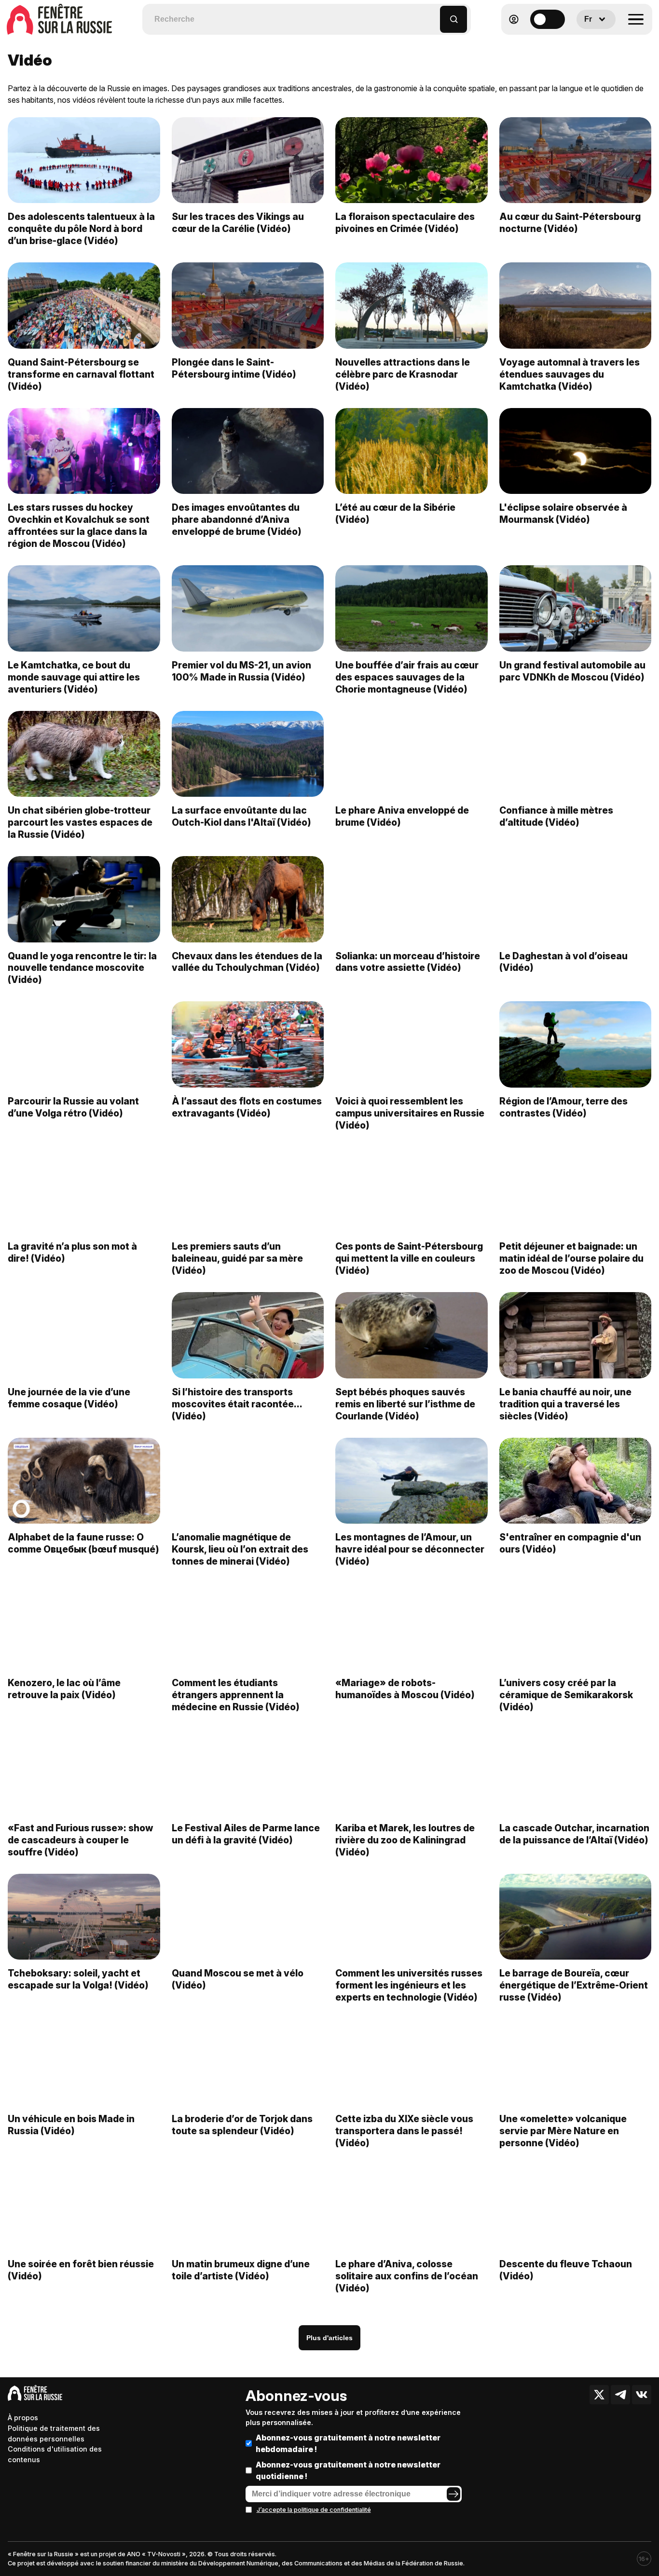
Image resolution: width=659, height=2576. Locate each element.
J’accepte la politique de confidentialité (314, 2510)
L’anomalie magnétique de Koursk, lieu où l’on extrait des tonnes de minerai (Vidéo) (240, 1549)
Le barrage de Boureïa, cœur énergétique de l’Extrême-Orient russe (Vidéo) (574, 1985)
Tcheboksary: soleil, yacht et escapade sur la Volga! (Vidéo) (78, 1979)
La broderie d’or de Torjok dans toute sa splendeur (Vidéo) (242, 2125)
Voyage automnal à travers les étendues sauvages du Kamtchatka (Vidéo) (570, 374)
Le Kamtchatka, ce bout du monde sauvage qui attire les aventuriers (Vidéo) (74, 677)
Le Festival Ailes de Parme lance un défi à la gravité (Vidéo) (246, 1834)
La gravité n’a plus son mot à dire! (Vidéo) (72, 1252)
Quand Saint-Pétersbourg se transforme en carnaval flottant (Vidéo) (81, 374)
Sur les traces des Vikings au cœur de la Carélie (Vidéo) (238, 223)
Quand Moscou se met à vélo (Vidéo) (238, 1979)
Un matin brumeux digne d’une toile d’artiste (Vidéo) (241, 2270)
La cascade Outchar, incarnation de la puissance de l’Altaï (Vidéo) (574, 1834)
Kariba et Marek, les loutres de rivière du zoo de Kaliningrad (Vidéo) (405, 1840)
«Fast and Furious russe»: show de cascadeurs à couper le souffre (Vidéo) (80, 1840)
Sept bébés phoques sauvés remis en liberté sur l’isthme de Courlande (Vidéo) (405, 1404)
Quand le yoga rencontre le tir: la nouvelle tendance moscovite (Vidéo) (82, 968)
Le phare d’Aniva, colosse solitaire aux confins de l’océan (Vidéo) (407, 2276)
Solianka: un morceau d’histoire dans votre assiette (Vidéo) (408, 962)
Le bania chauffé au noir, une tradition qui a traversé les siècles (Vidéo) (565, 1404)
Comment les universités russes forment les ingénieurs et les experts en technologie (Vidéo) (409, 1985)
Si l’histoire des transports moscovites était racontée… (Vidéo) (237, 1404)
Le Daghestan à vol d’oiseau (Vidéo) (563, 962)
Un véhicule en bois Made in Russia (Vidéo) (71, 2125)
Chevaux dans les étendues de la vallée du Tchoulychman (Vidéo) (247, 962)
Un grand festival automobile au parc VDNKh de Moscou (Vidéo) (572, 671)
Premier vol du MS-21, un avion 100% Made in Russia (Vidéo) (241, 671)
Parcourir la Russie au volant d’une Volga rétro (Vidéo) (73, 1107)
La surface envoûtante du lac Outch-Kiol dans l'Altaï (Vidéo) (241, 816)
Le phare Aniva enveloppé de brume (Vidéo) (402, 816)
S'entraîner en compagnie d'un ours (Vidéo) (570, 1543)
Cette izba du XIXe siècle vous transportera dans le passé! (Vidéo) (404, 2131)
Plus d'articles (329, 2338)
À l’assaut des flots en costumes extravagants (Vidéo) (247, 1107)
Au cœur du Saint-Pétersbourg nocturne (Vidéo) (570, 223)
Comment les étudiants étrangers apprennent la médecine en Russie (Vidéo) (236, 1695)
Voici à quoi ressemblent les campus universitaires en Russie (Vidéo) (410, 1113)
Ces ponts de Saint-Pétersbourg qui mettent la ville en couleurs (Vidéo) (409, 1258)
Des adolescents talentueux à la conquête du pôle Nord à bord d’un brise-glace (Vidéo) (81, 229)
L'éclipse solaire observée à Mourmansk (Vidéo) (563, 513)
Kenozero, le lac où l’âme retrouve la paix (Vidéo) (64, 1689)
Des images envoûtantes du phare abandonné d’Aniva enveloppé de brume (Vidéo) (237, 519)
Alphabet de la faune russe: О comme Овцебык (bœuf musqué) (83, 1543)
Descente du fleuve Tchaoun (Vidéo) (566, 2270)
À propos (23, 2418)
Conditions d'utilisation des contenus (55, 2454)
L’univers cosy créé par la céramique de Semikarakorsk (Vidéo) (566, 1695)
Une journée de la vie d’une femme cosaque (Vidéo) (69, 1398)
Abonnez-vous (296, 2396)
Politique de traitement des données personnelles (54, 2433)
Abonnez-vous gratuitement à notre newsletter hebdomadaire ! (348, 2443)
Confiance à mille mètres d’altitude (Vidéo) (556, 816)
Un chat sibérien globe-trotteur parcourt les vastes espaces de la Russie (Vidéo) (80, 822)
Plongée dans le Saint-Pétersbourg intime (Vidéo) (234, 368)
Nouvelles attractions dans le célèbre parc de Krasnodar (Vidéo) (403, 374)
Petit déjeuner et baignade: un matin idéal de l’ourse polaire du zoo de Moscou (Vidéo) (571, 1258)
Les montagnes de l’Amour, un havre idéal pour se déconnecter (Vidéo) (410, 1549)
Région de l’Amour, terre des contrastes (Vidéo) (563, 1107)
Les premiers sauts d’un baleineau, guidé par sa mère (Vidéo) (237, 1258)
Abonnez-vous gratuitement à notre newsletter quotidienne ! (348, 2470)
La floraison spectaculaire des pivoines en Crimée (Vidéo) (405, 223)
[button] (433, 15)
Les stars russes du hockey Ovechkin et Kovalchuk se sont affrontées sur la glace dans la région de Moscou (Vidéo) (79, 525)
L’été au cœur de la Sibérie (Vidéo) (395, 513)
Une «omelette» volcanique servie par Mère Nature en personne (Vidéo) (563, 2131)
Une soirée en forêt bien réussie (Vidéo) (81, 2270)
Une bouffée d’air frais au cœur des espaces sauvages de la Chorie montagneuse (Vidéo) (407, 677)
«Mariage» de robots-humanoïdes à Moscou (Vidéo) (405, 1689)
